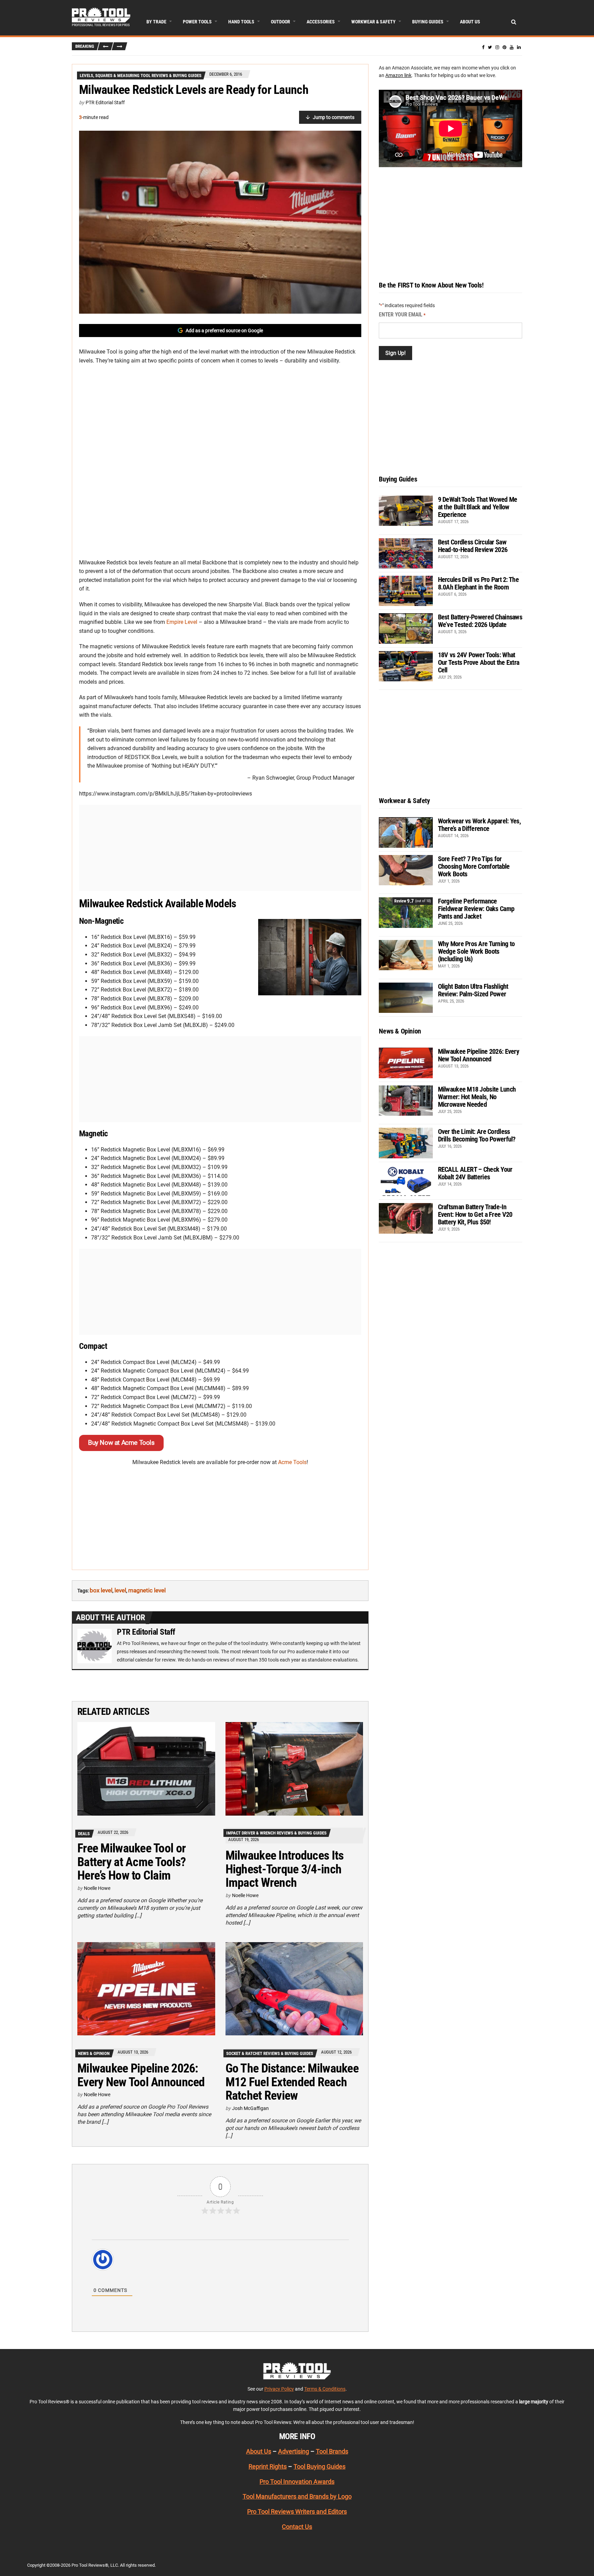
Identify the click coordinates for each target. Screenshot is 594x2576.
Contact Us (297, 2527)
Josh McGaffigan (250, 2108)
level (120, 1590)
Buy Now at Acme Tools (121, 1443)
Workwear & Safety (373, 22)
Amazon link (398, 75)
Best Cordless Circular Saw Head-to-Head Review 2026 (473, 546)
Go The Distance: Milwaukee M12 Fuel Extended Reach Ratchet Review (292, 2082)
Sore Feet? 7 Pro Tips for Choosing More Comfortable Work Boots (474, 866)
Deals (84, 1834)
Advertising (294, 2451)
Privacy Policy (279, 2389)
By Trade (156, 22)
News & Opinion (94, 2053)
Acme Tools (292, 1462)
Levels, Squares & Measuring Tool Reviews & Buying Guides (141, 75)
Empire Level (182, 622)
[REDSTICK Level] (220, 222)
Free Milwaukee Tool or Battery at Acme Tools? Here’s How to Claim (131, 1862)
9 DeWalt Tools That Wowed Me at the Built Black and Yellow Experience (478, 507)
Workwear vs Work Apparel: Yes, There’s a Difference (479, 825)
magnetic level (147, 1590)
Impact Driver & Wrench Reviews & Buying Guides (276, 1833)
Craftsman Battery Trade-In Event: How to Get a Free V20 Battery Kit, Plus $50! (475, 1214)
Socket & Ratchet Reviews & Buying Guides (270, 2053)
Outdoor (280, 22)
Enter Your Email (402, 315)
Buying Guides (428, 22)
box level (101, 1590)
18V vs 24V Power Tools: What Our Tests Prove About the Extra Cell (479, 662)
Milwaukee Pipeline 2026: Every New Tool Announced (141, 2075)
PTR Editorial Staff (105, 102)
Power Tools (197, 22)
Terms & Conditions (325, 2389)
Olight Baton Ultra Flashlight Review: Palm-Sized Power (473, 990)
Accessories (321, 22)
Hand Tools (241, 22)
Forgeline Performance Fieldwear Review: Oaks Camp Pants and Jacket (476, 909)
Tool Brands (332, 2451)
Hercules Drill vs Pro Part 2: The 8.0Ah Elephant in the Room (478, 583)
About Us (470, 22)
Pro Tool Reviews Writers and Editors (297, 2512)
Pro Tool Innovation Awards (297, 2481)
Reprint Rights (268, 2466)
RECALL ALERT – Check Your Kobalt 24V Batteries (475, 1173)
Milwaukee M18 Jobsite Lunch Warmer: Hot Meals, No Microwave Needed (477, 1097)
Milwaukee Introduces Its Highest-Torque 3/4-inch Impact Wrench (285, 1869)
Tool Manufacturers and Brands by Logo (297, 2496)
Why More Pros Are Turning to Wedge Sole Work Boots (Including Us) (476, 951)
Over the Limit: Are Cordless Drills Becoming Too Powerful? (477, 1135)
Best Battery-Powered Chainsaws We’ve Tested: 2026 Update (480, 621)
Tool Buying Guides (320, 2466)
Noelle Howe (97, 1888)
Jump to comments (334, 117)
